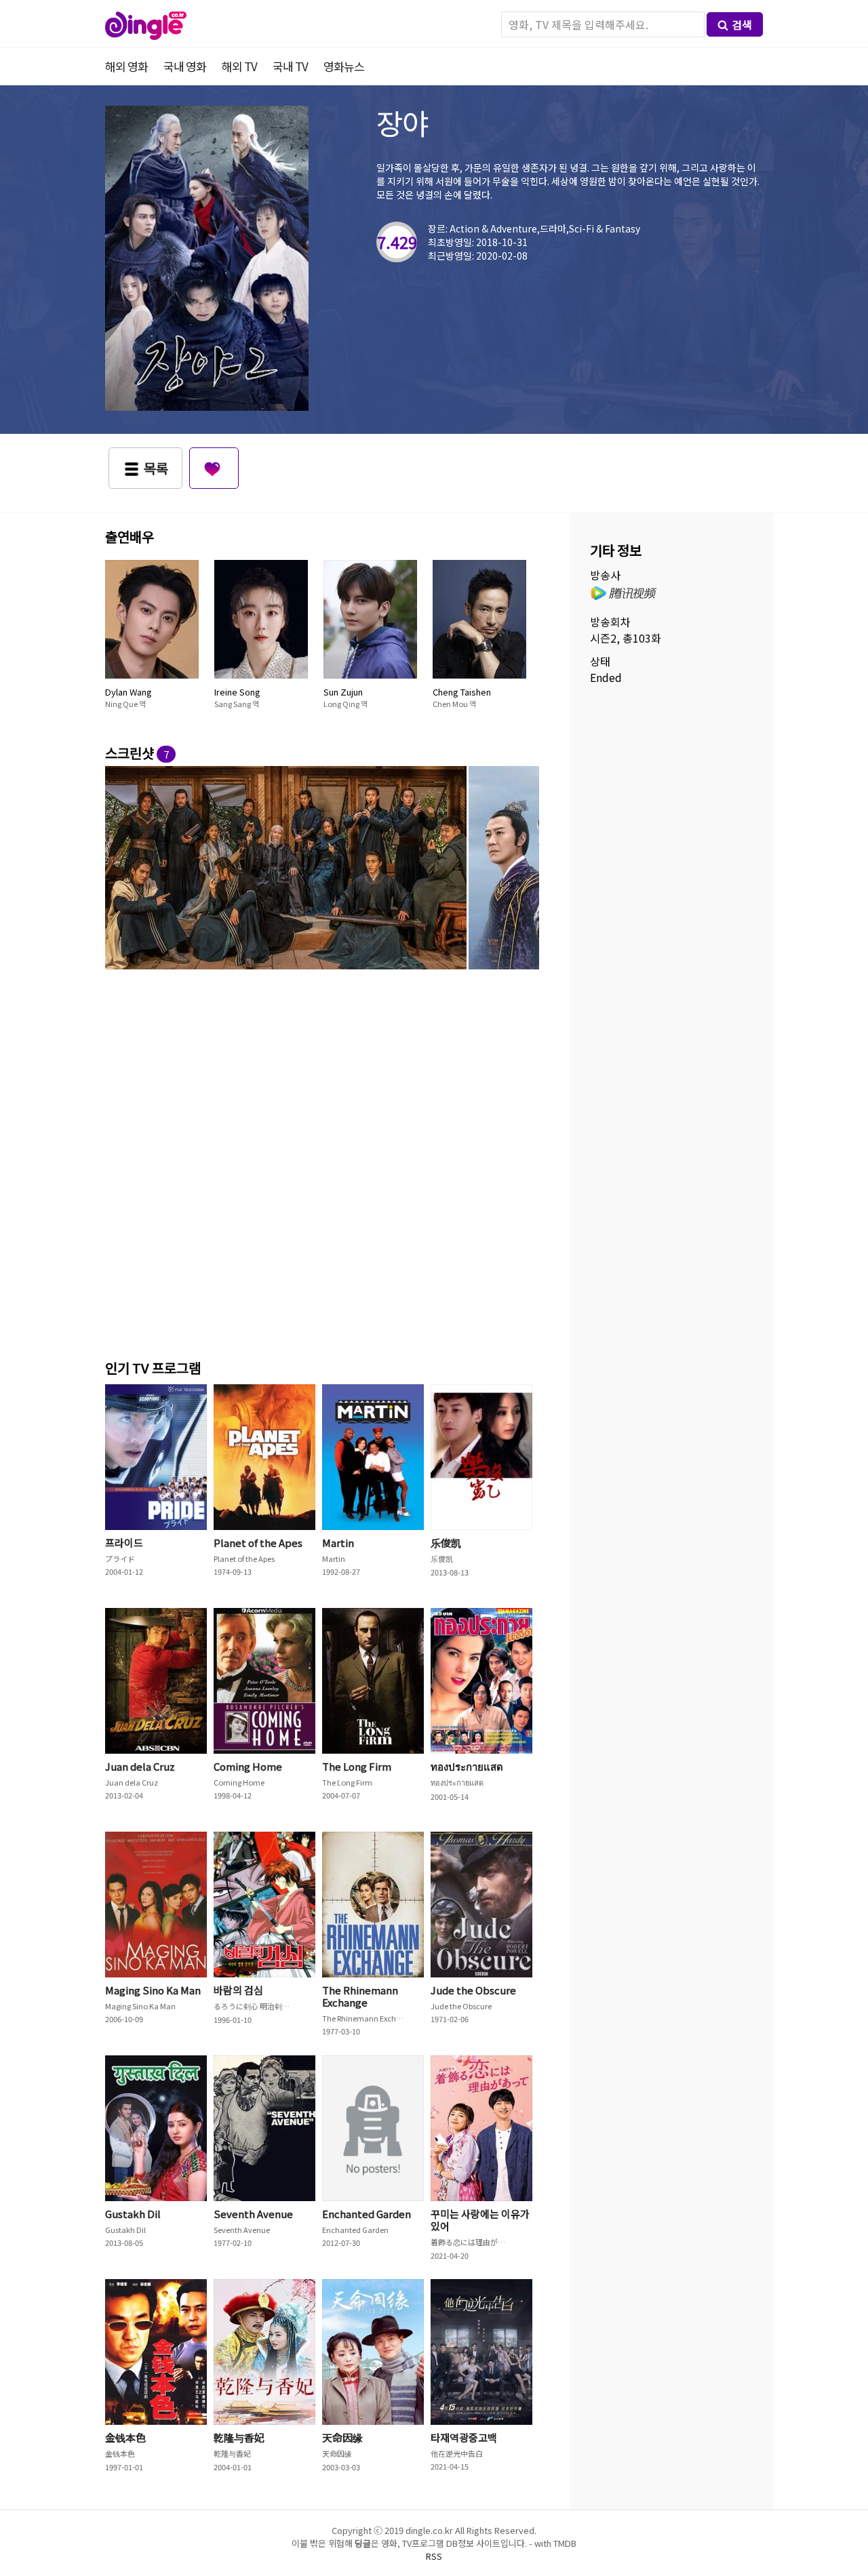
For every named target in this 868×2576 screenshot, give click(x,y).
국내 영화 (185, 66)
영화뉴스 (344, 66)
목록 (156, 468)
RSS (434, 2556)
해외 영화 (126, 66)
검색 (742, 24)
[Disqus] (322, 1162)
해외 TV (239, 66)
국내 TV (290, 66)
